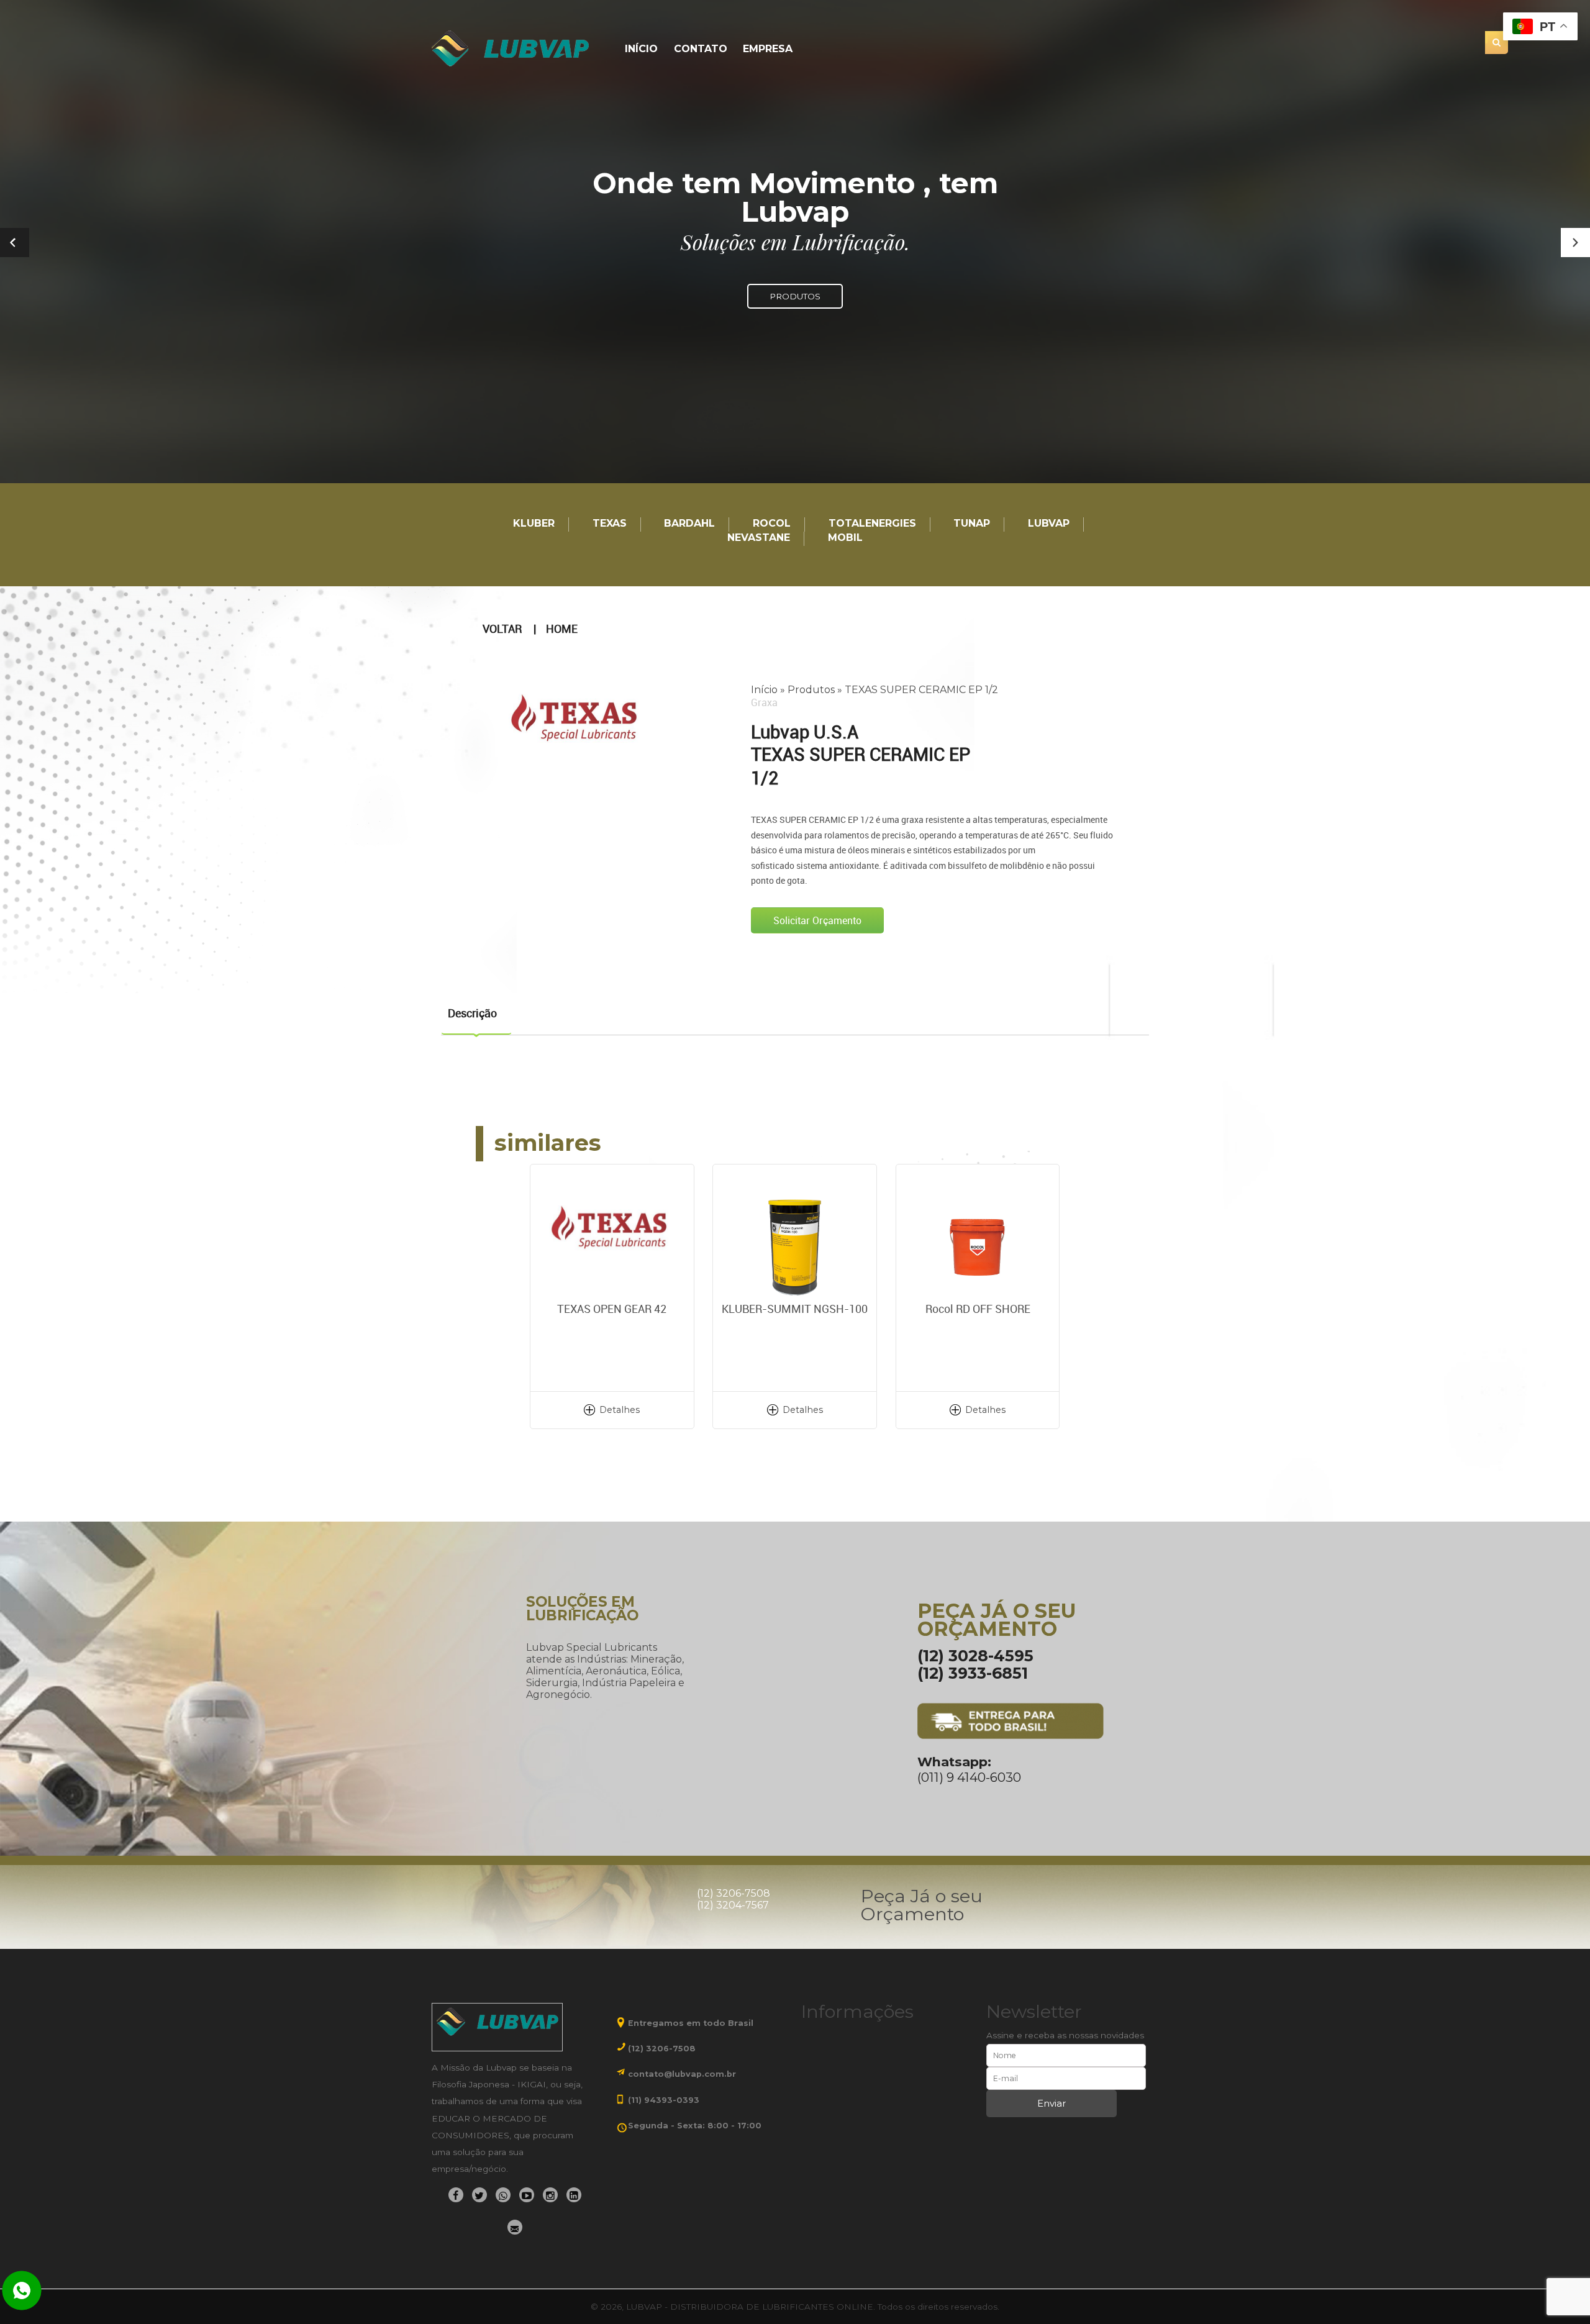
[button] (1575, 243)
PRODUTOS (795, 296)
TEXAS (610, 524)
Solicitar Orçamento (817, 920)
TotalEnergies (872, 524)
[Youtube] (527, 2195)
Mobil (845, 538)
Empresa (768, 49)
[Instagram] (550, 2195)
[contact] (515, 2227)
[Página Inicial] (512, 49)
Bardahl (689, 524)
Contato (701, 49)
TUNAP (972, 524)
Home (562, 629)
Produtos (811, 690)
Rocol (772, 524)
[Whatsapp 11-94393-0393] (22, 2292)
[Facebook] (456, 2195)
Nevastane (759, 538)
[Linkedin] (574, 2195)
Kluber (534, 524)
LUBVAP (1049, 524)
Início (641, 49)
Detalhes (620, 1410)
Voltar (502, 629)
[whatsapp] (503, 2195)
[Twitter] (479, 2195)
